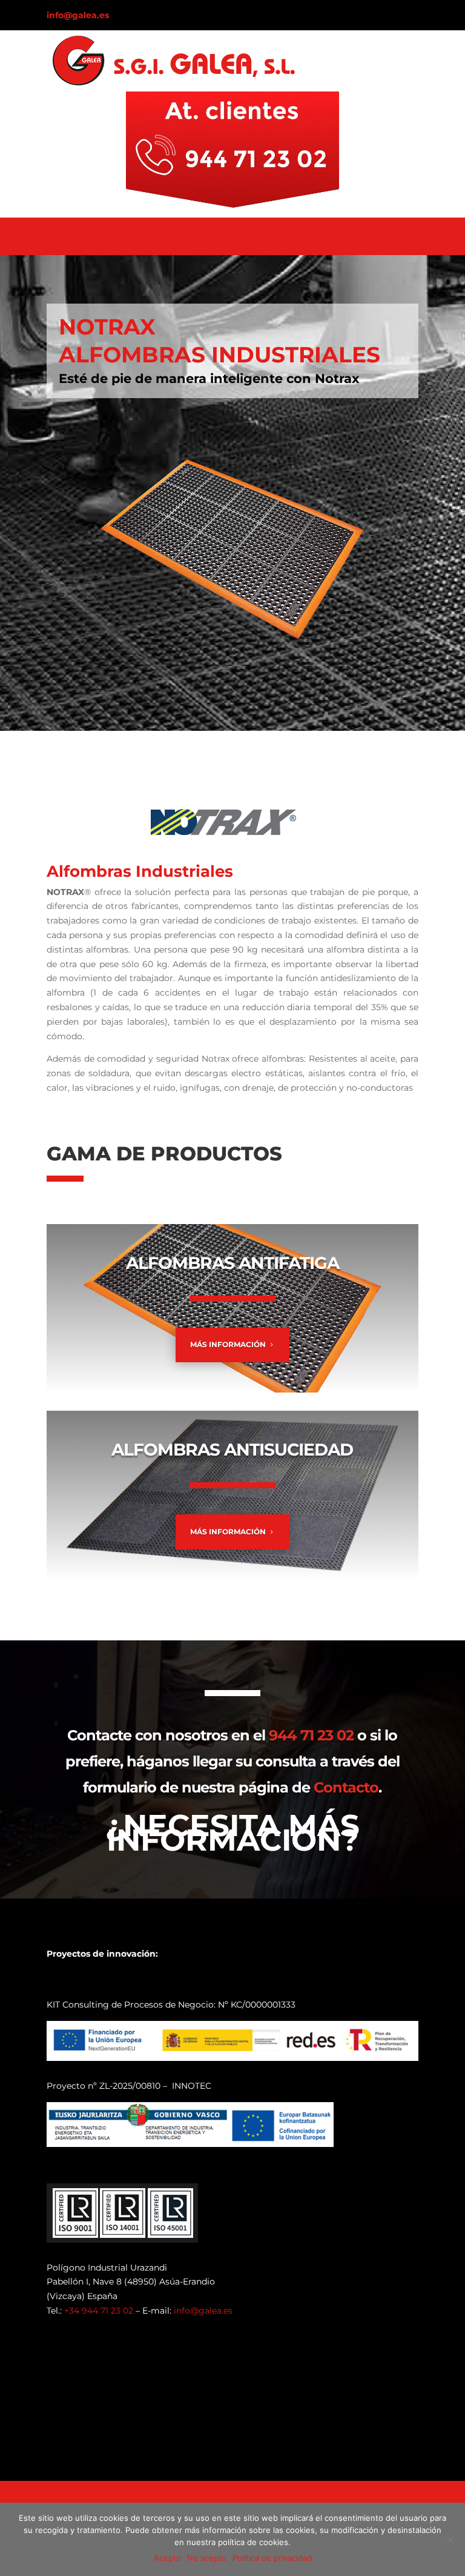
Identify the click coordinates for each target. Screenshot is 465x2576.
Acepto (167, 2558)
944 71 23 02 (311, 1735)
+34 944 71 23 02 (99, 2311)
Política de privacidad (272, 2558)
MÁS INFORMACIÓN (228, 1344)
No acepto (207, 2558)
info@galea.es (78, 15)
